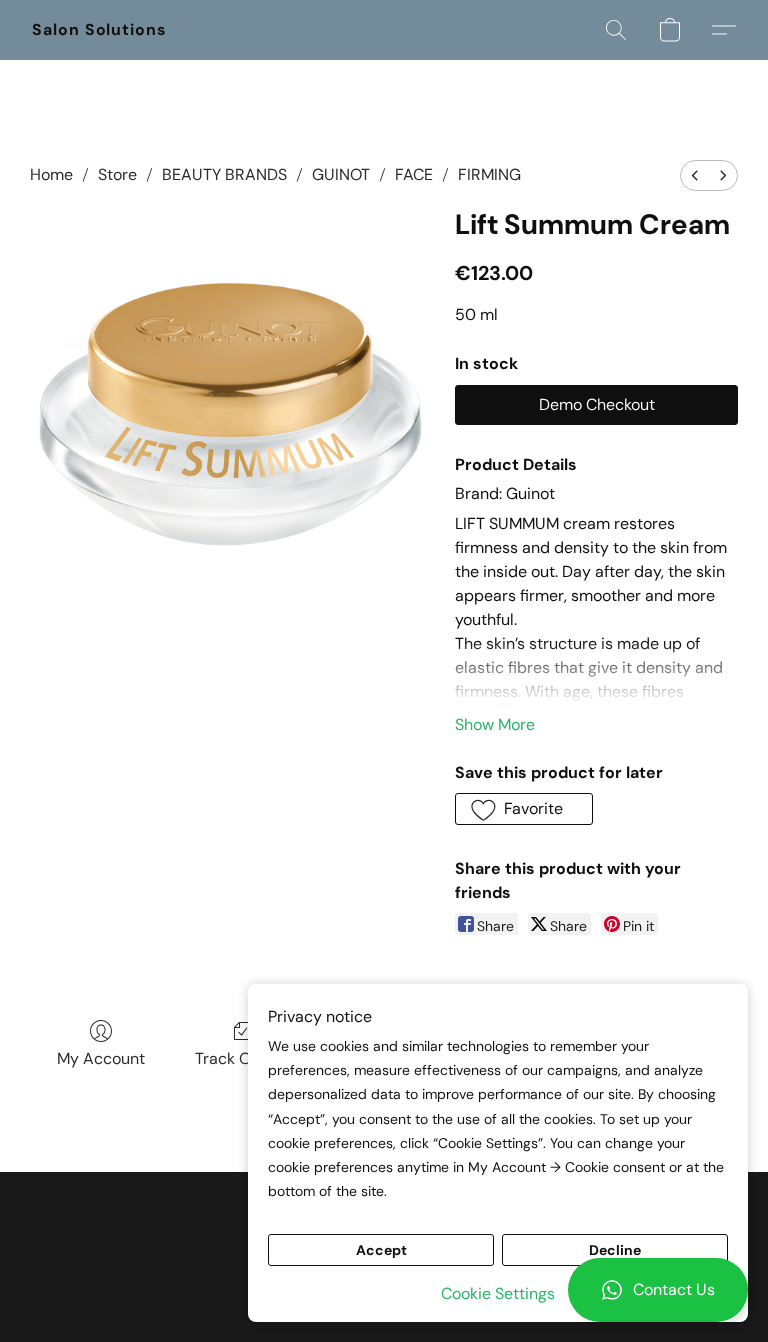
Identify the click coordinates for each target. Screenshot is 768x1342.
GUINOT (341, 174)
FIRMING (489, 174)
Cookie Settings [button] (498, 1293)
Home (51, 174)
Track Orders (242, 1058)
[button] (658, 1290)
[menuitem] (695, 175)
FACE (414, 174)
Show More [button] (495, 724)
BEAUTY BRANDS (224, 174)
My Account (101, 1058)
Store (117, 174)
